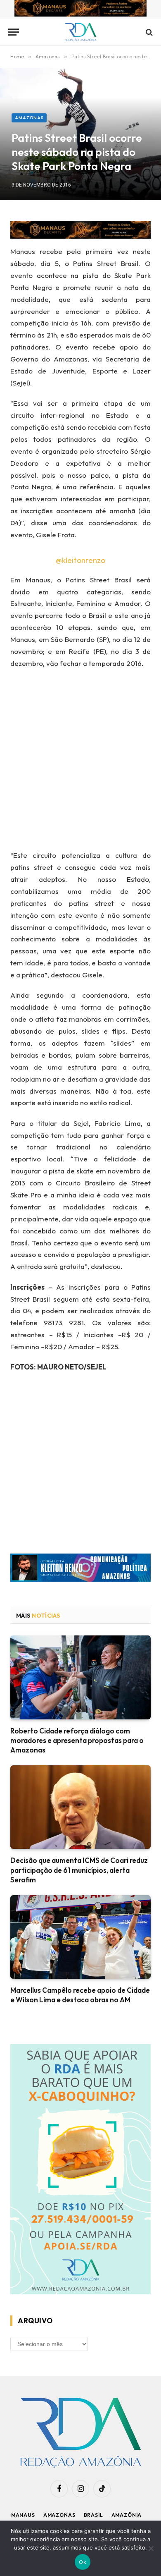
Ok (83, 2562)
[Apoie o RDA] (80, 2170)
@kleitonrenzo (80, 560)
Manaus (23, 2515)
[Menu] (14, 32)
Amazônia (127, 2515)
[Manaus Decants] (80, 10)
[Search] (148, 32)
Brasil (94, 2515)
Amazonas (29, 118)
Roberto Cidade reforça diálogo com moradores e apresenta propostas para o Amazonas (77, 1740)
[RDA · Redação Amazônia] (81, 32)
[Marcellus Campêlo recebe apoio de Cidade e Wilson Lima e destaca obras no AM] (80, 1937)
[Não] (151, 2548)
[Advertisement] (80, 762)
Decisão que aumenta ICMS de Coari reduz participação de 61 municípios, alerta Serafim (79, 1870)
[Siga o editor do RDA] (80, 1569)
